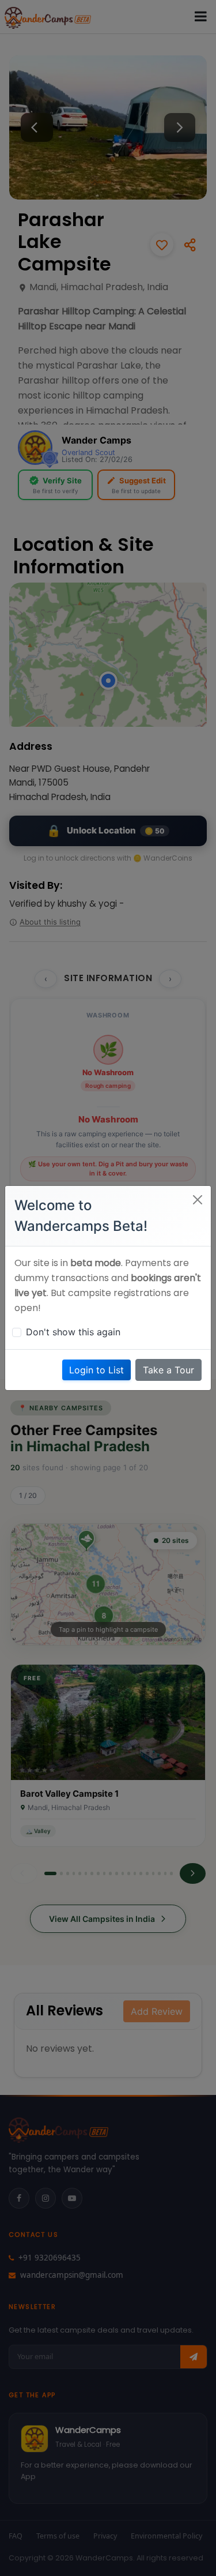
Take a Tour (168, 1370)
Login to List (96, 1370)
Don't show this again (73, 1332)
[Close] (198, 1200)
